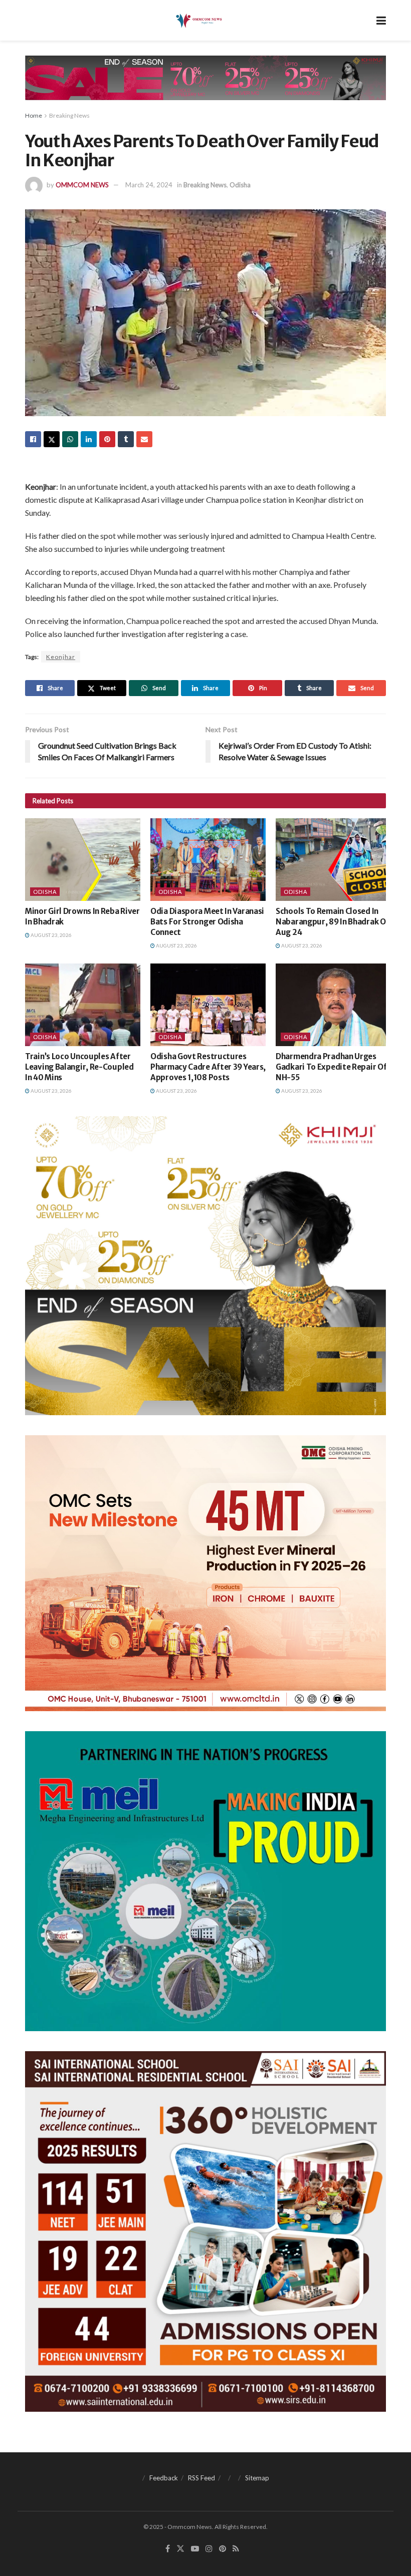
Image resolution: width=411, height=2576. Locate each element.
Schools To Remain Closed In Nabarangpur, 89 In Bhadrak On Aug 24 (333, 922)
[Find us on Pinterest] (223, 2549)
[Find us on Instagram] (209, 2549)
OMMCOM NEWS (82, 185)
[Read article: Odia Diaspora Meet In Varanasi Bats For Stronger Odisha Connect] (208, 859)
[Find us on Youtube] (195, 2549)
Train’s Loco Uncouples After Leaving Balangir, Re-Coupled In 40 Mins (79, 1067)
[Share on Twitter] (52, 439)
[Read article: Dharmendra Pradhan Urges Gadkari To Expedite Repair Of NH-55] (333, 1005)
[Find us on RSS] (236, 2549)
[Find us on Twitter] (180, 2549)
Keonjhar (61, 657)
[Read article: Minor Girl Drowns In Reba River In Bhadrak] (83, 859)
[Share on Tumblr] (126, 439)
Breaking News (69, 115)
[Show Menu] (381, 20)
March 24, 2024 (149, 185)
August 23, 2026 (51, 935)
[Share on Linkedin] (89, 439)
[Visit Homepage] (198, 21)
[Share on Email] (144, 439)
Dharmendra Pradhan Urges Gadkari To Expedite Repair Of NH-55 (331, 1067)
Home (34, 115)
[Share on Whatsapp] (70, 439)
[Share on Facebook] (33, 439)
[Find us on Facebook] (168, 2549)
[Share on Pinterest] (107, 439)
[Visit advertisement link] (205, 85)
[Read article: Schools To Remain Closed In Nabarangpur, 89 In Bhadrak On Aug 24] (333, 859)
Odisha (240, 185)
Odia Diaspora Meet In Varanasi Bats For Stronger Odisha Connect (207, 922)
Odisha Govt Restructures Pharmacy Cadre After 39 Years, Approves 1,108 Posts (208, 1067)
